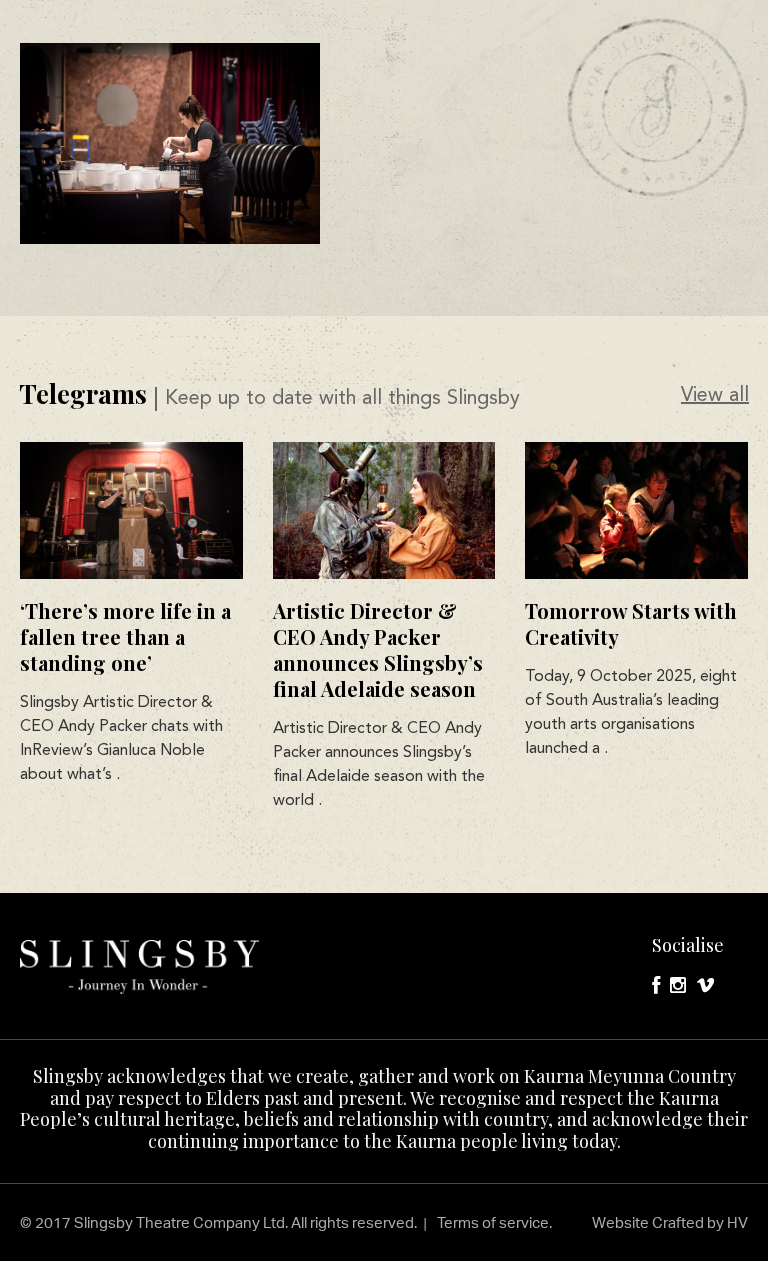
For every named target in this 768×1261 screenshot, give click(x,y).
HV (737, 1222)
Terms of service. (494, 1222)
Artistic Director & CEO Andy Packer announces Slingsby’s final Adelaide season (378, 649)
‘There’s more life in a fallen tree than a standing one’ (125, 636)
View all (715, 396)
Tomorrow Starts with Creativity (631, 623)
